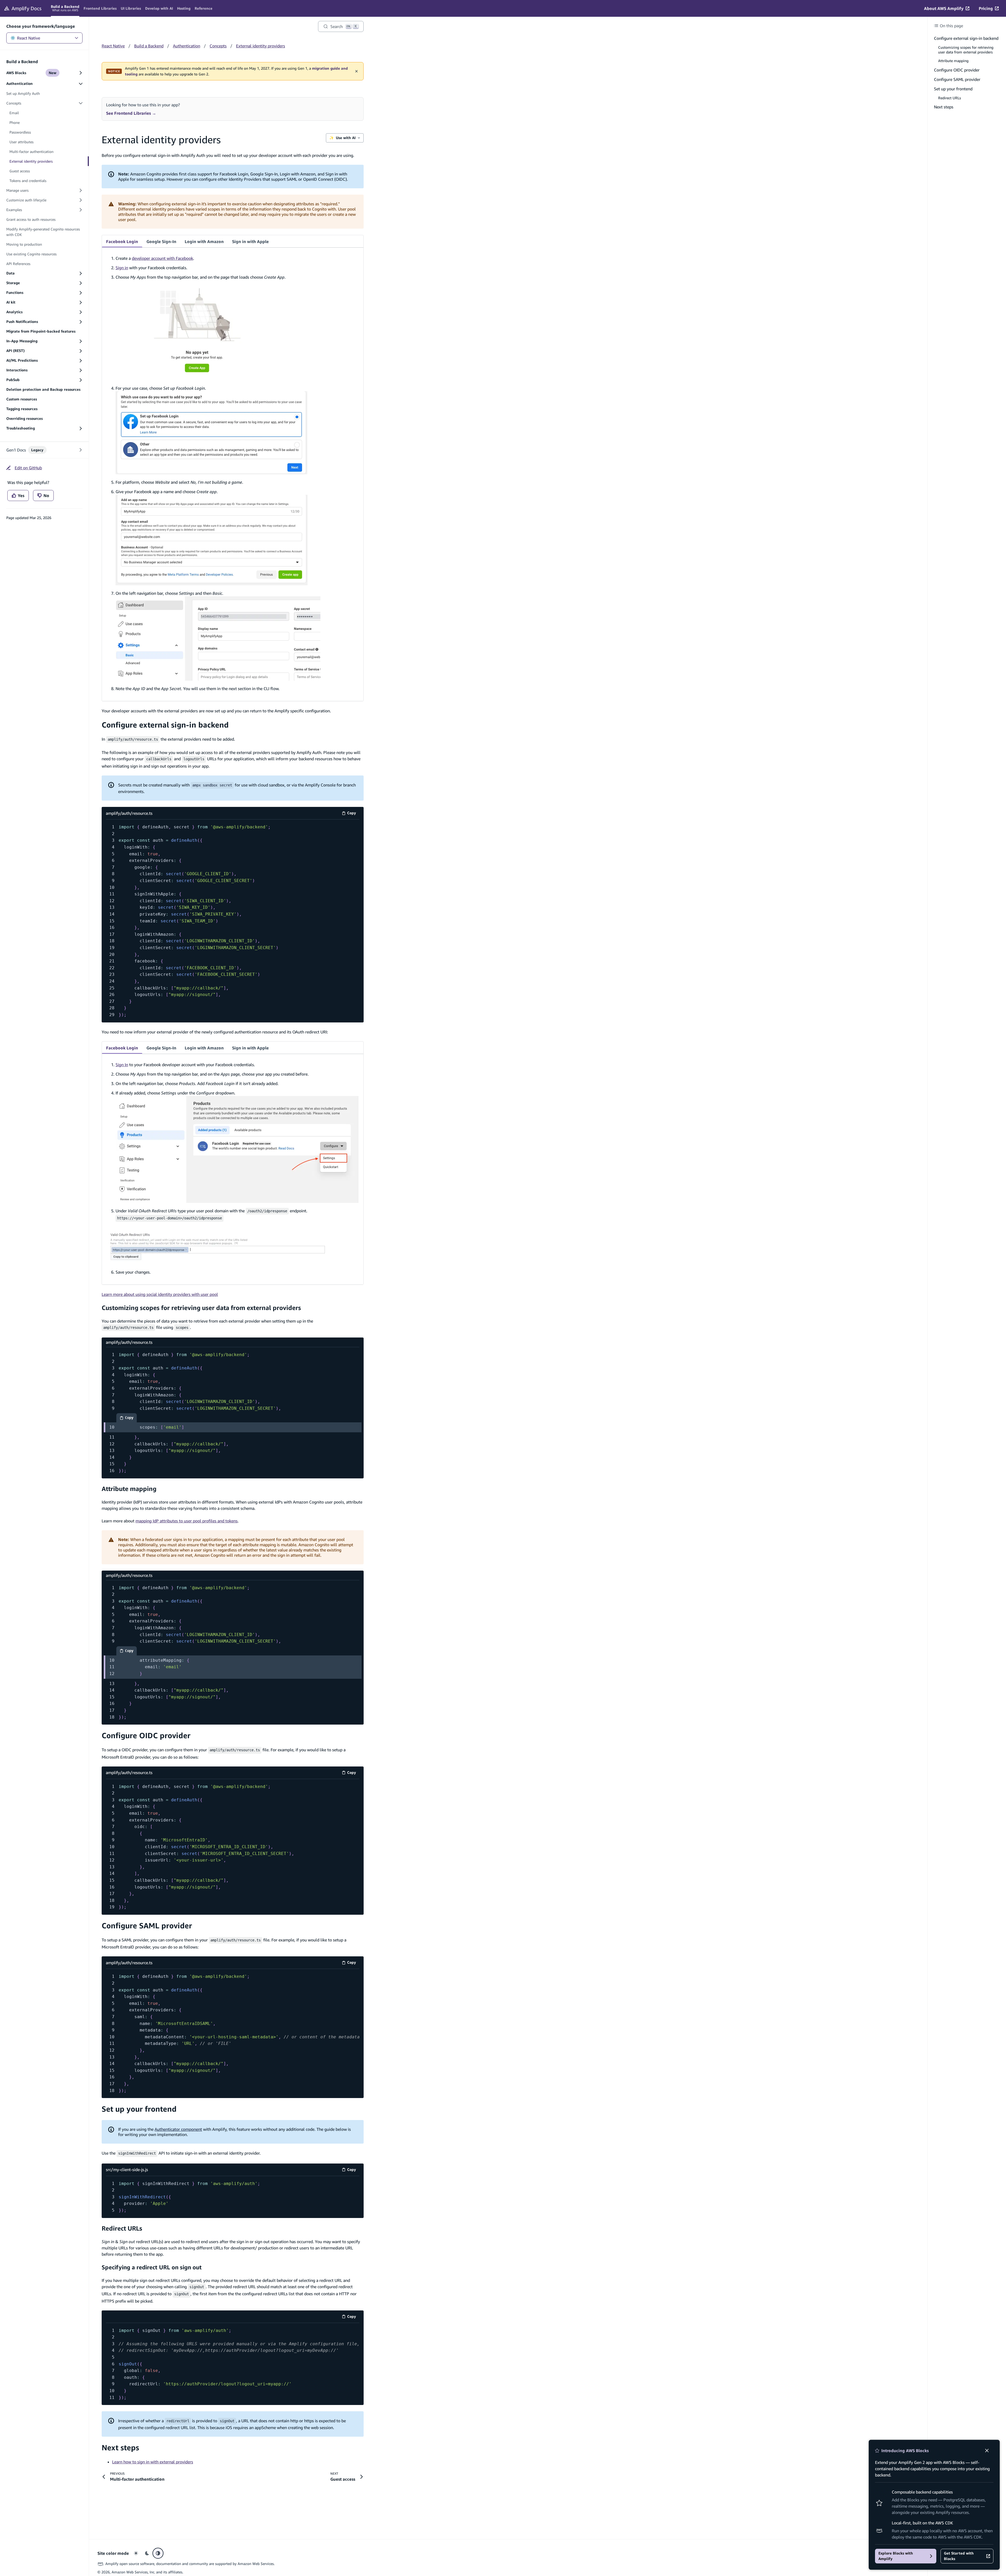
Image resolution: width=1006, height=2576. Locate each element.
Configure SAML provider (147, 1926)
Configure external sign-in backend (165, 725)
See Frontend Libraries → (131, 113)
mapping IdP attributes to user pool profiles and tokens (187, 1521)
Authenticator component (178, 2129)
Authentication (187, 46)
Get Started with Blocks (959, 2556)
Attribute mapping (129, 1489)
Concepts (218, 46)
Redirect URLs (122, 2228)
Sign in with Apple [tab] (250, 241)
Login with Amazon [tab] (204, 241)
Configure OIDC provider (146, 1735)
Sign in (122, 268)
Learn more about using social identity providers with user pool (160, 1294)
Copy (353, 814)
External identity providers (261, 46)
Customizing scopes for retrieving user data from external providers (201, 1308)
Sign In (122, 1065)
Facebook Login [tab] (122, 241)
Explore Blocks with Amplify (896, 2556)
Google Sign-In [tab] (161, 241)
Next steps (120, 2448)
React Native (29, 38)
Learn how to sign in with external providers (153, 2462)
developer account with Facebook (162, 258)
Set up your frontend (139, 2109)
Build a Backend (149, 46)
